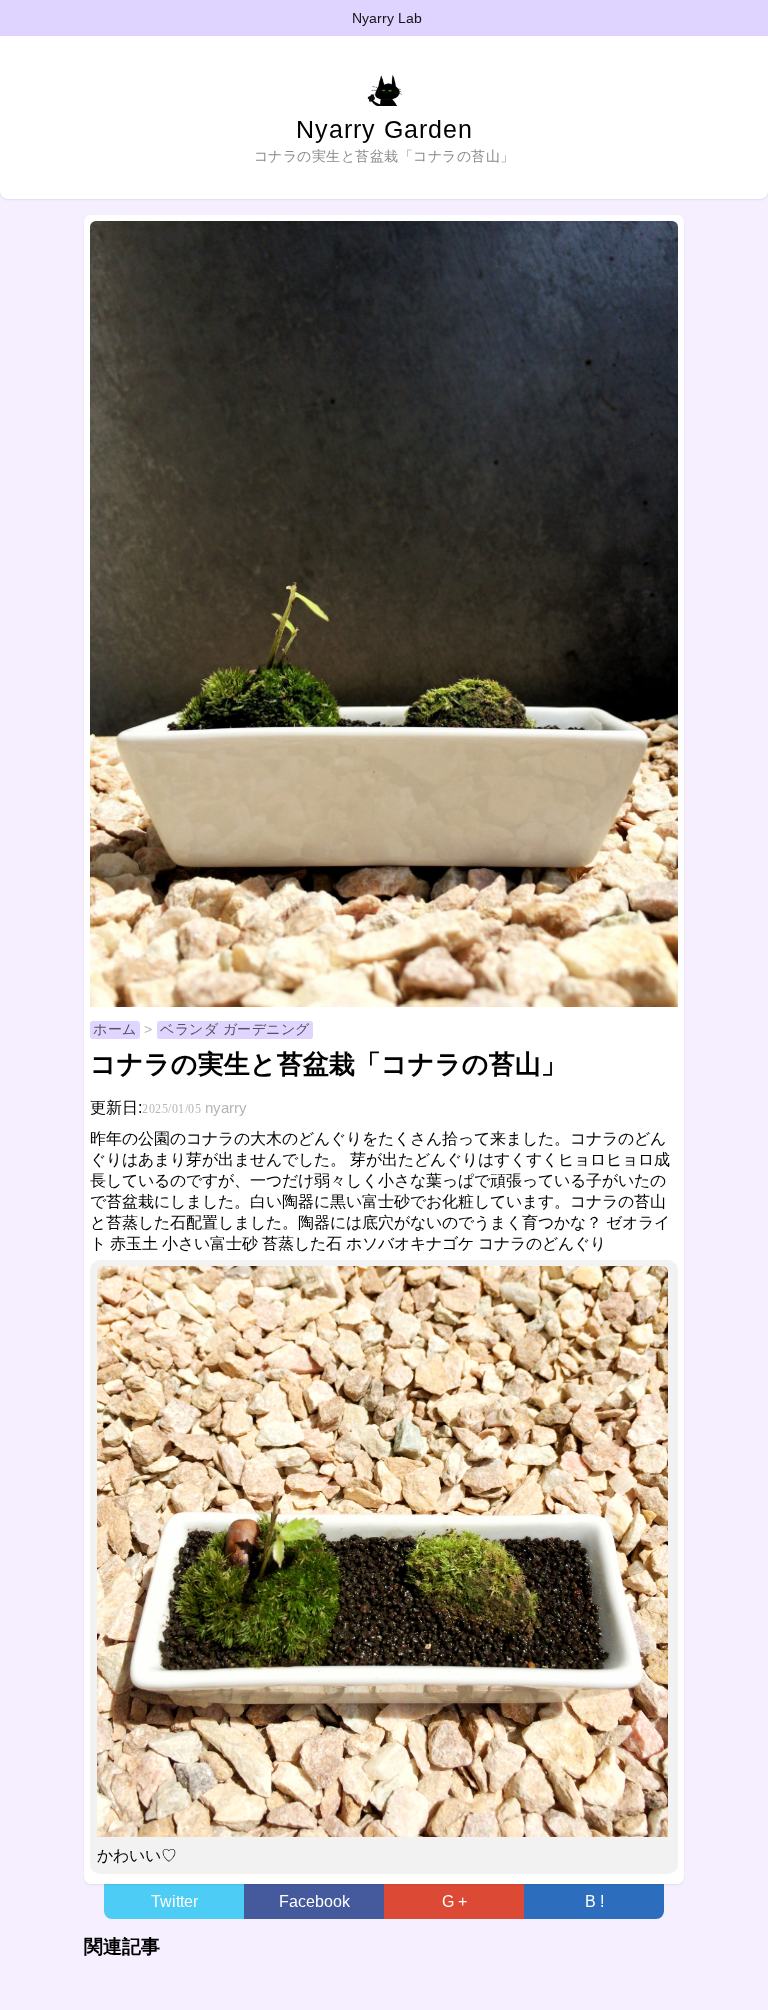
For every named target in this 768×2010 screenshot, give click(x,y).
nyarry (226, 1107)
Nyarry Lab (387, 18)
